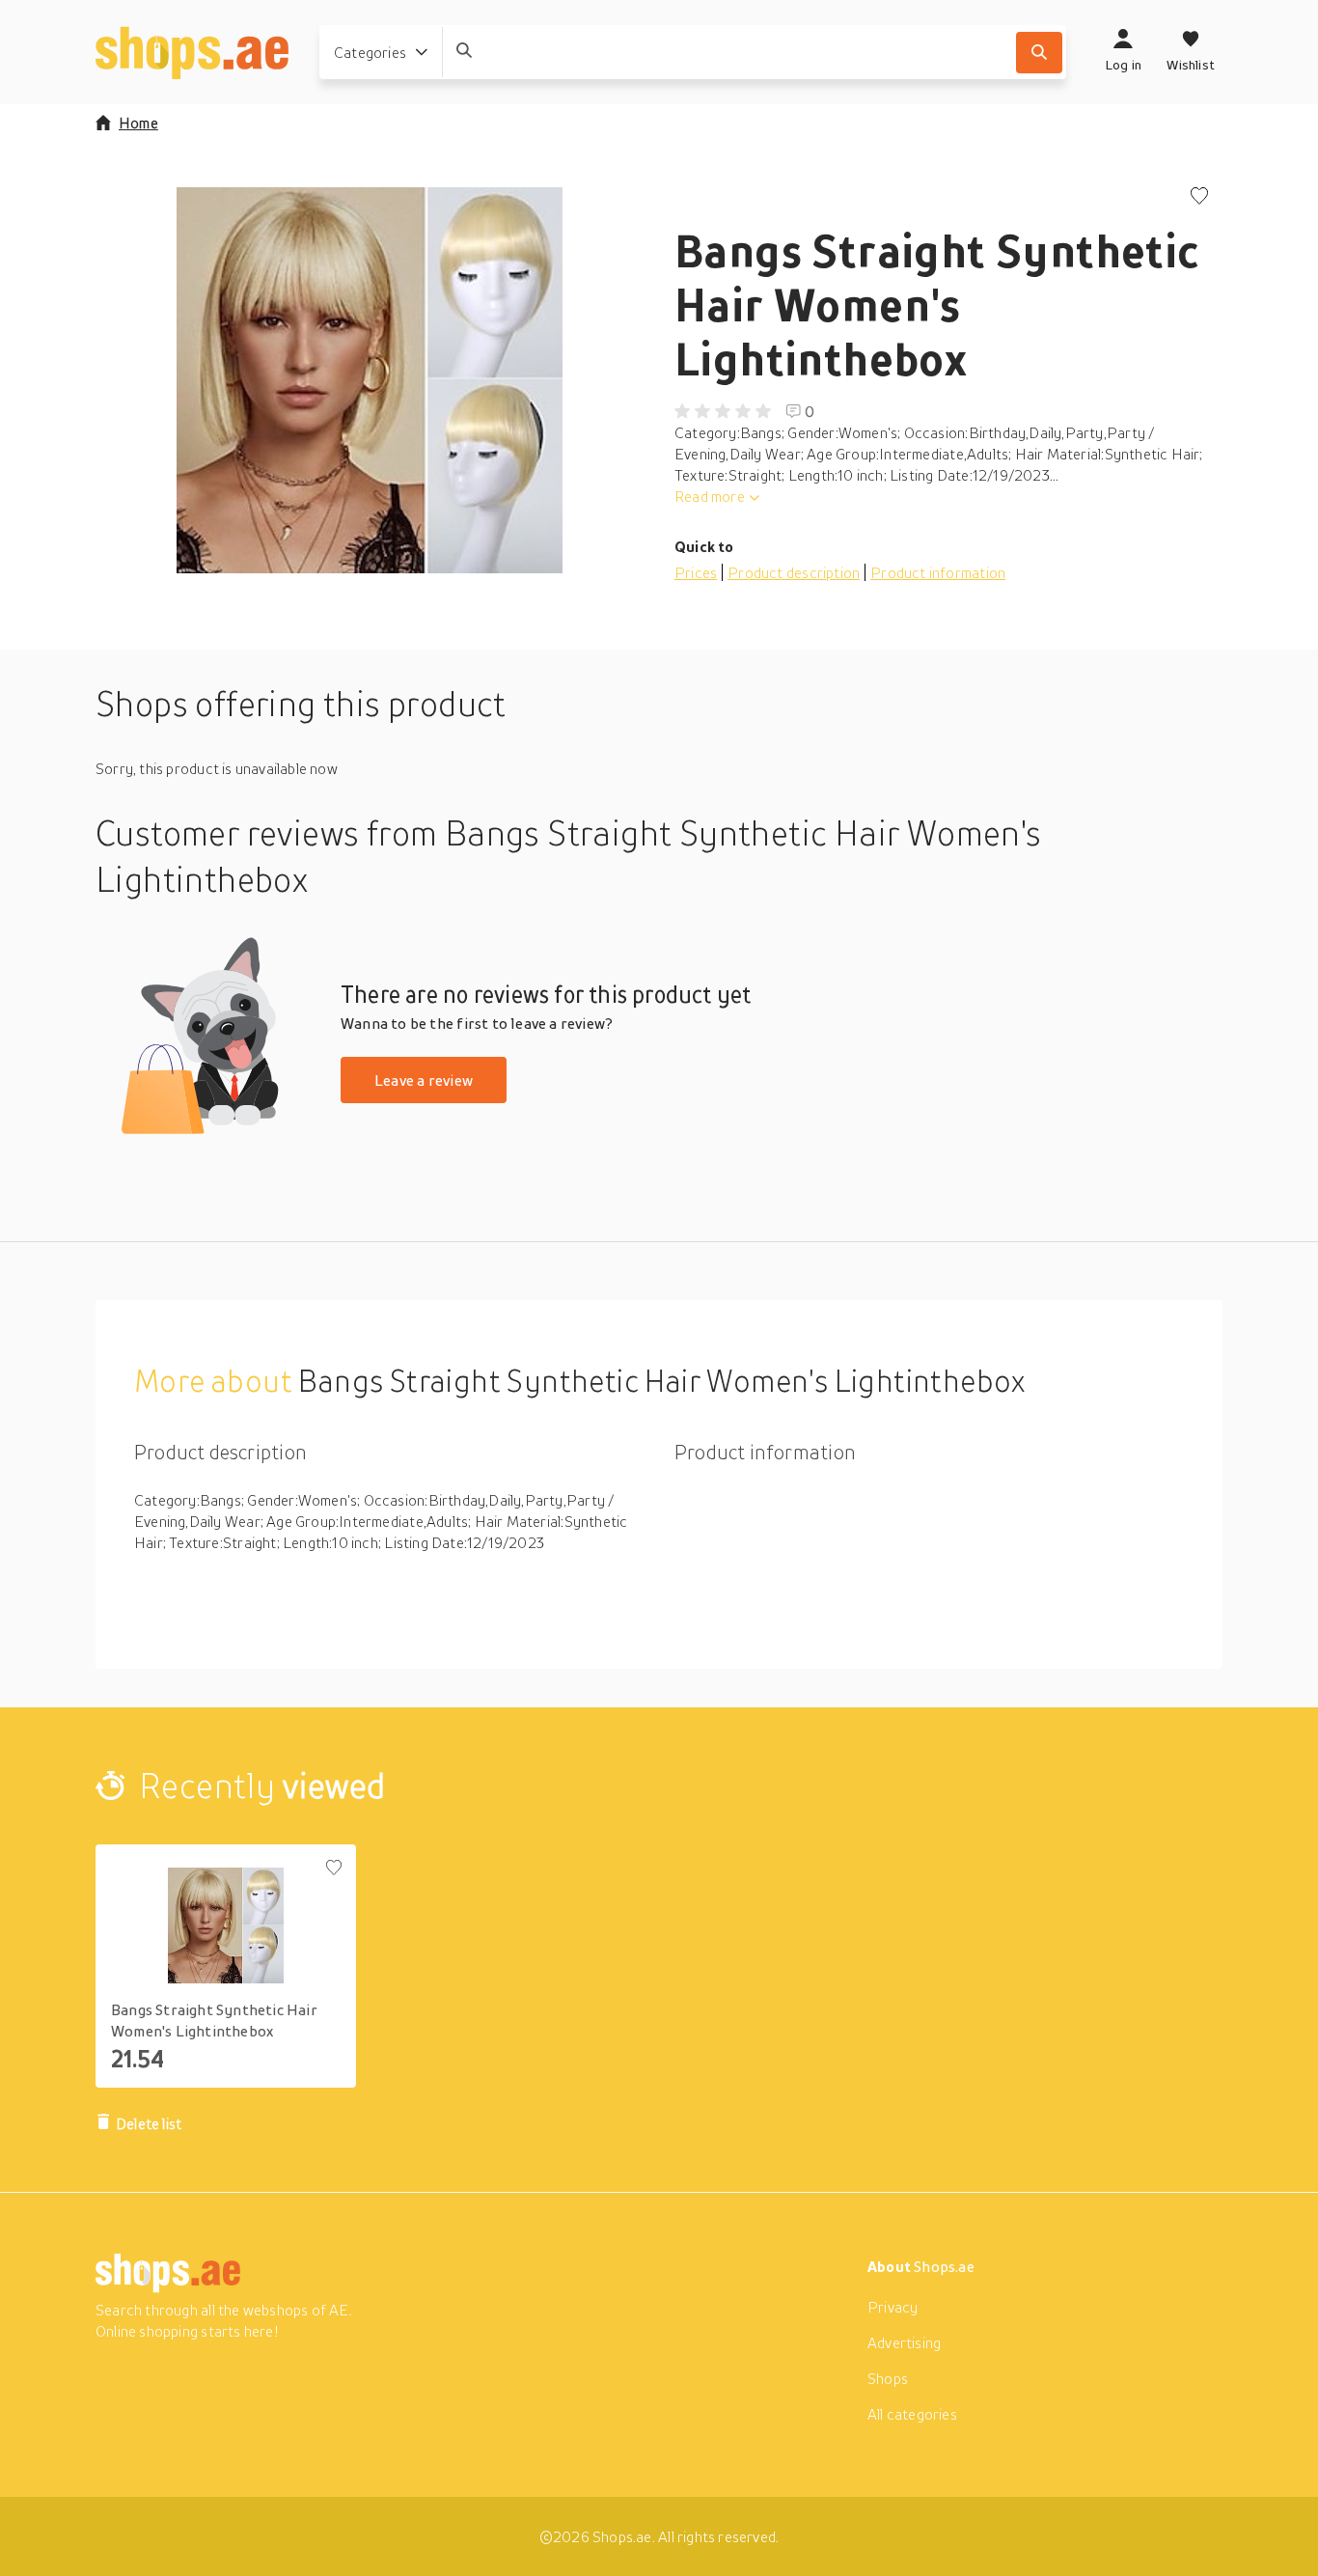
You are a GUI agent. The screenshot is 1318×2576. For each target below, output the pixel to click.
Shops (888, 2378)
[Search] (1039, 53)
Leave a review (424, 1080)
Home (138, 123)
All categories (912, 2414)
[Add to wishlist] (1199, 197)
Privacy (892, 2307)
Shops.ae (944, 2266)
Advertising (904, 2342)
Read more (710, 496)
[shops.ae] (192, 52)
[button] (370, 380)
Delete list (149, 2123)
